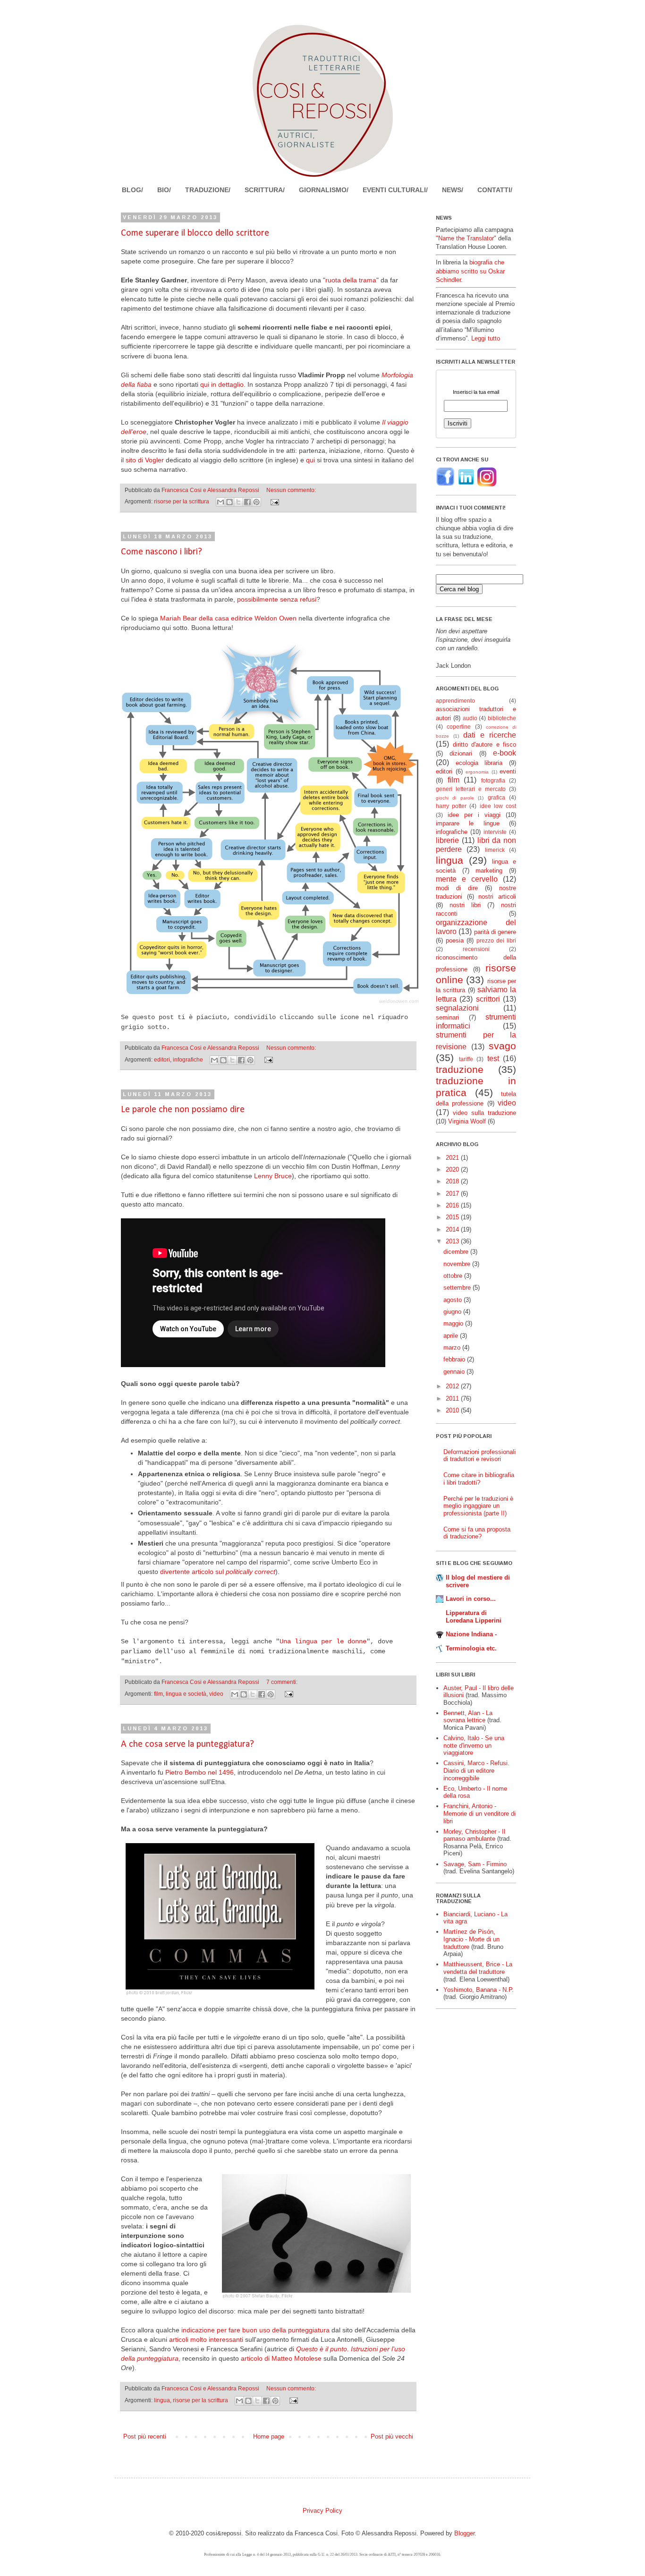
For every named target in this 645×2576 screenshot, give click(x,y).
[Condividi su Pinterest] (256, 502)
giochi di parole (455, 798)
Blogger (464, 2533)
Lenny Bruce (273, 1176)
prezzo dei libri (496, 940)
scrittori (488, 999)
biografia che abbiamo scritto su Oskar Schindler (470, 271)
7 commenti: (282, 1682)
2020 (453, 1169)
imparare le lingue (468, 823)
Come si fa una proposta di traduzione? (477, 1533)
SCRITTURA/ (265, 190)
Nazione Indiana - (471, 1634)
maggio (454, 1323)
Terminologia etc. (471, 1648)
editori (162, 1059)
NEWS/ (453, 190)
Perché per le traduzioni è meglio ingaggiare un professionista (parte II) (478, 1506)
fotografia (493, 780)
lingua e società (186, 1694)
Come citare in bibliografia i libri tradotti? (479, 1479)
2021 (453, 1158)
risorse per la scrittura (182, 501)
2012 (453, 1386)
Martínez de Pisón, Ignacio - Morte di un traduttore (471, 1939)
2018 (453, 1181)
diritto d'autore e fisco (485, 744)
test (493, 1058)
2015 (453, 1217)
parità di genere (495, 932)
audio (470, 718)
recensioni (476, 949)
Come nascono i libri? (161, 552)
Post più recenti (145, 2436)
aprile (452, 1336)
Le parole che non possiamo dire (183, 1110)
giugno (453, 1312)
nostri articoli (497, 897)
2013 (453, 1241)
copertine (459, 727)
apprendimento (455, 701)
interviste (495, 832)
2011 (453, 1399)
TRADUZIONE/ (208, 190)
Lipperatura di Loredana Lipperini (474, 1617)
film (158, 1694)
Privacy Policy (322, 2511)
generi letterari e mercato (471, 789)
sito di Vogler (145, 460)
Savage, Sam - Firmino (475, 1864)
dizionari (461, 753)
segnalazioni (457, 1008)
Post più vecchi (392, 2436)
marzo (453, 1348)
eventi (508, 771)
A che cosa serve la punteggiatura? (187, 1744)
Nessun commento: (291, 490)
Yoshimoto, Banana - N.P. (479, 1990)
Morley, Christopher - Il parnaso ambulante (474, 1835)
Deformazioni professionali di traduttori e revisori (480, 1456)
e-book (505, 753)
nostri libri (465, 905)
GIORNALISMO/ (324, 190)
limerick (495, 850)
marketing (489, 871)
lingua (162, 2400)
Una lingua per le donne (323, 1641)
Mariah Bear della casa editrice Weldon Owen (228, 618)
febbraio (455, 1359)
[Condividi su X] (238, 502)
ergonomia (477, 772)
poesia (455, 940)
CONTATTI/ (495, 190)
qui (310, 460)
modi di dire (457, 888)
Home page (269, 2436)
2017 (453, 1194)
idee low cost (498, 806)
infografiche (188, 1059)
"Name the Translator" (466, 238)
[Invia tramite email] (221, 502)
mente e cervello (467, 879)
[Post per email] (273, 501)
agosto (454, 1300)
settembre (458, 1288)
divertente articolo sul (218, 1572)
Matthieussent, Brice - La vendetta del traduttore (478, 1968)
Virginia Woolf (467, 1121)
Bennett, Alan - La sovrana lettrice (468, 1717)
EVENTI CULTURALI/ (395, 190)
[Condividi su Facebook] (247, 502)
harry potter (451, 806)
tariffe (466, 1059)
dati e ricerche (490, 735)
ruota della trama (351, 280)
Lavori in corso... (471, 1599)
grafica (496, 797)
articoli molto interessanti (206, 2339)
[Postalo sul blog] (229, 502)
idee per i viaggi (474, 815)
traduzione (460, 1069)
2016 (453, 1205)
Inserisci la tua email (476, 392)
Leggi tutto (486, 338)
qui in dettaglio (222, 384)
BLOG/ (132, 190)
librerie (447, 840)
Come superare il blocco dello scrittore (195, 233)
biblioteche (502, 718)
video (216, 1694)
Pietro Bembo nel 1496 (199, 1772)
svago (502, 1046)
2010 (453, 1410)
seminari (447, 1017)
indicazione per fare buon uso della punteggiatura (255, 2330)
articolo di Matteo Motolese (281, 2358)
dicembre (457, 1252)
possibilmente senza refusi (277, 599)
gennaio (455, 1372)
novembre (458, 1264)
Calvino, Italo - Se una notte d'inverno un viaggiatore (474, 1745)
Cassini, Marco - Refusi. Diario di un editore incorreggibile (476, 1770)
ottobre (454, 1276)
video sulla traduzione (484, 1113)
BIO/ (164, 190)
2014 (453, 1229)
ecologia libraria (479, 763)
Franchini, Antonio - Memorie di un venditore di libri (480, 1813)
